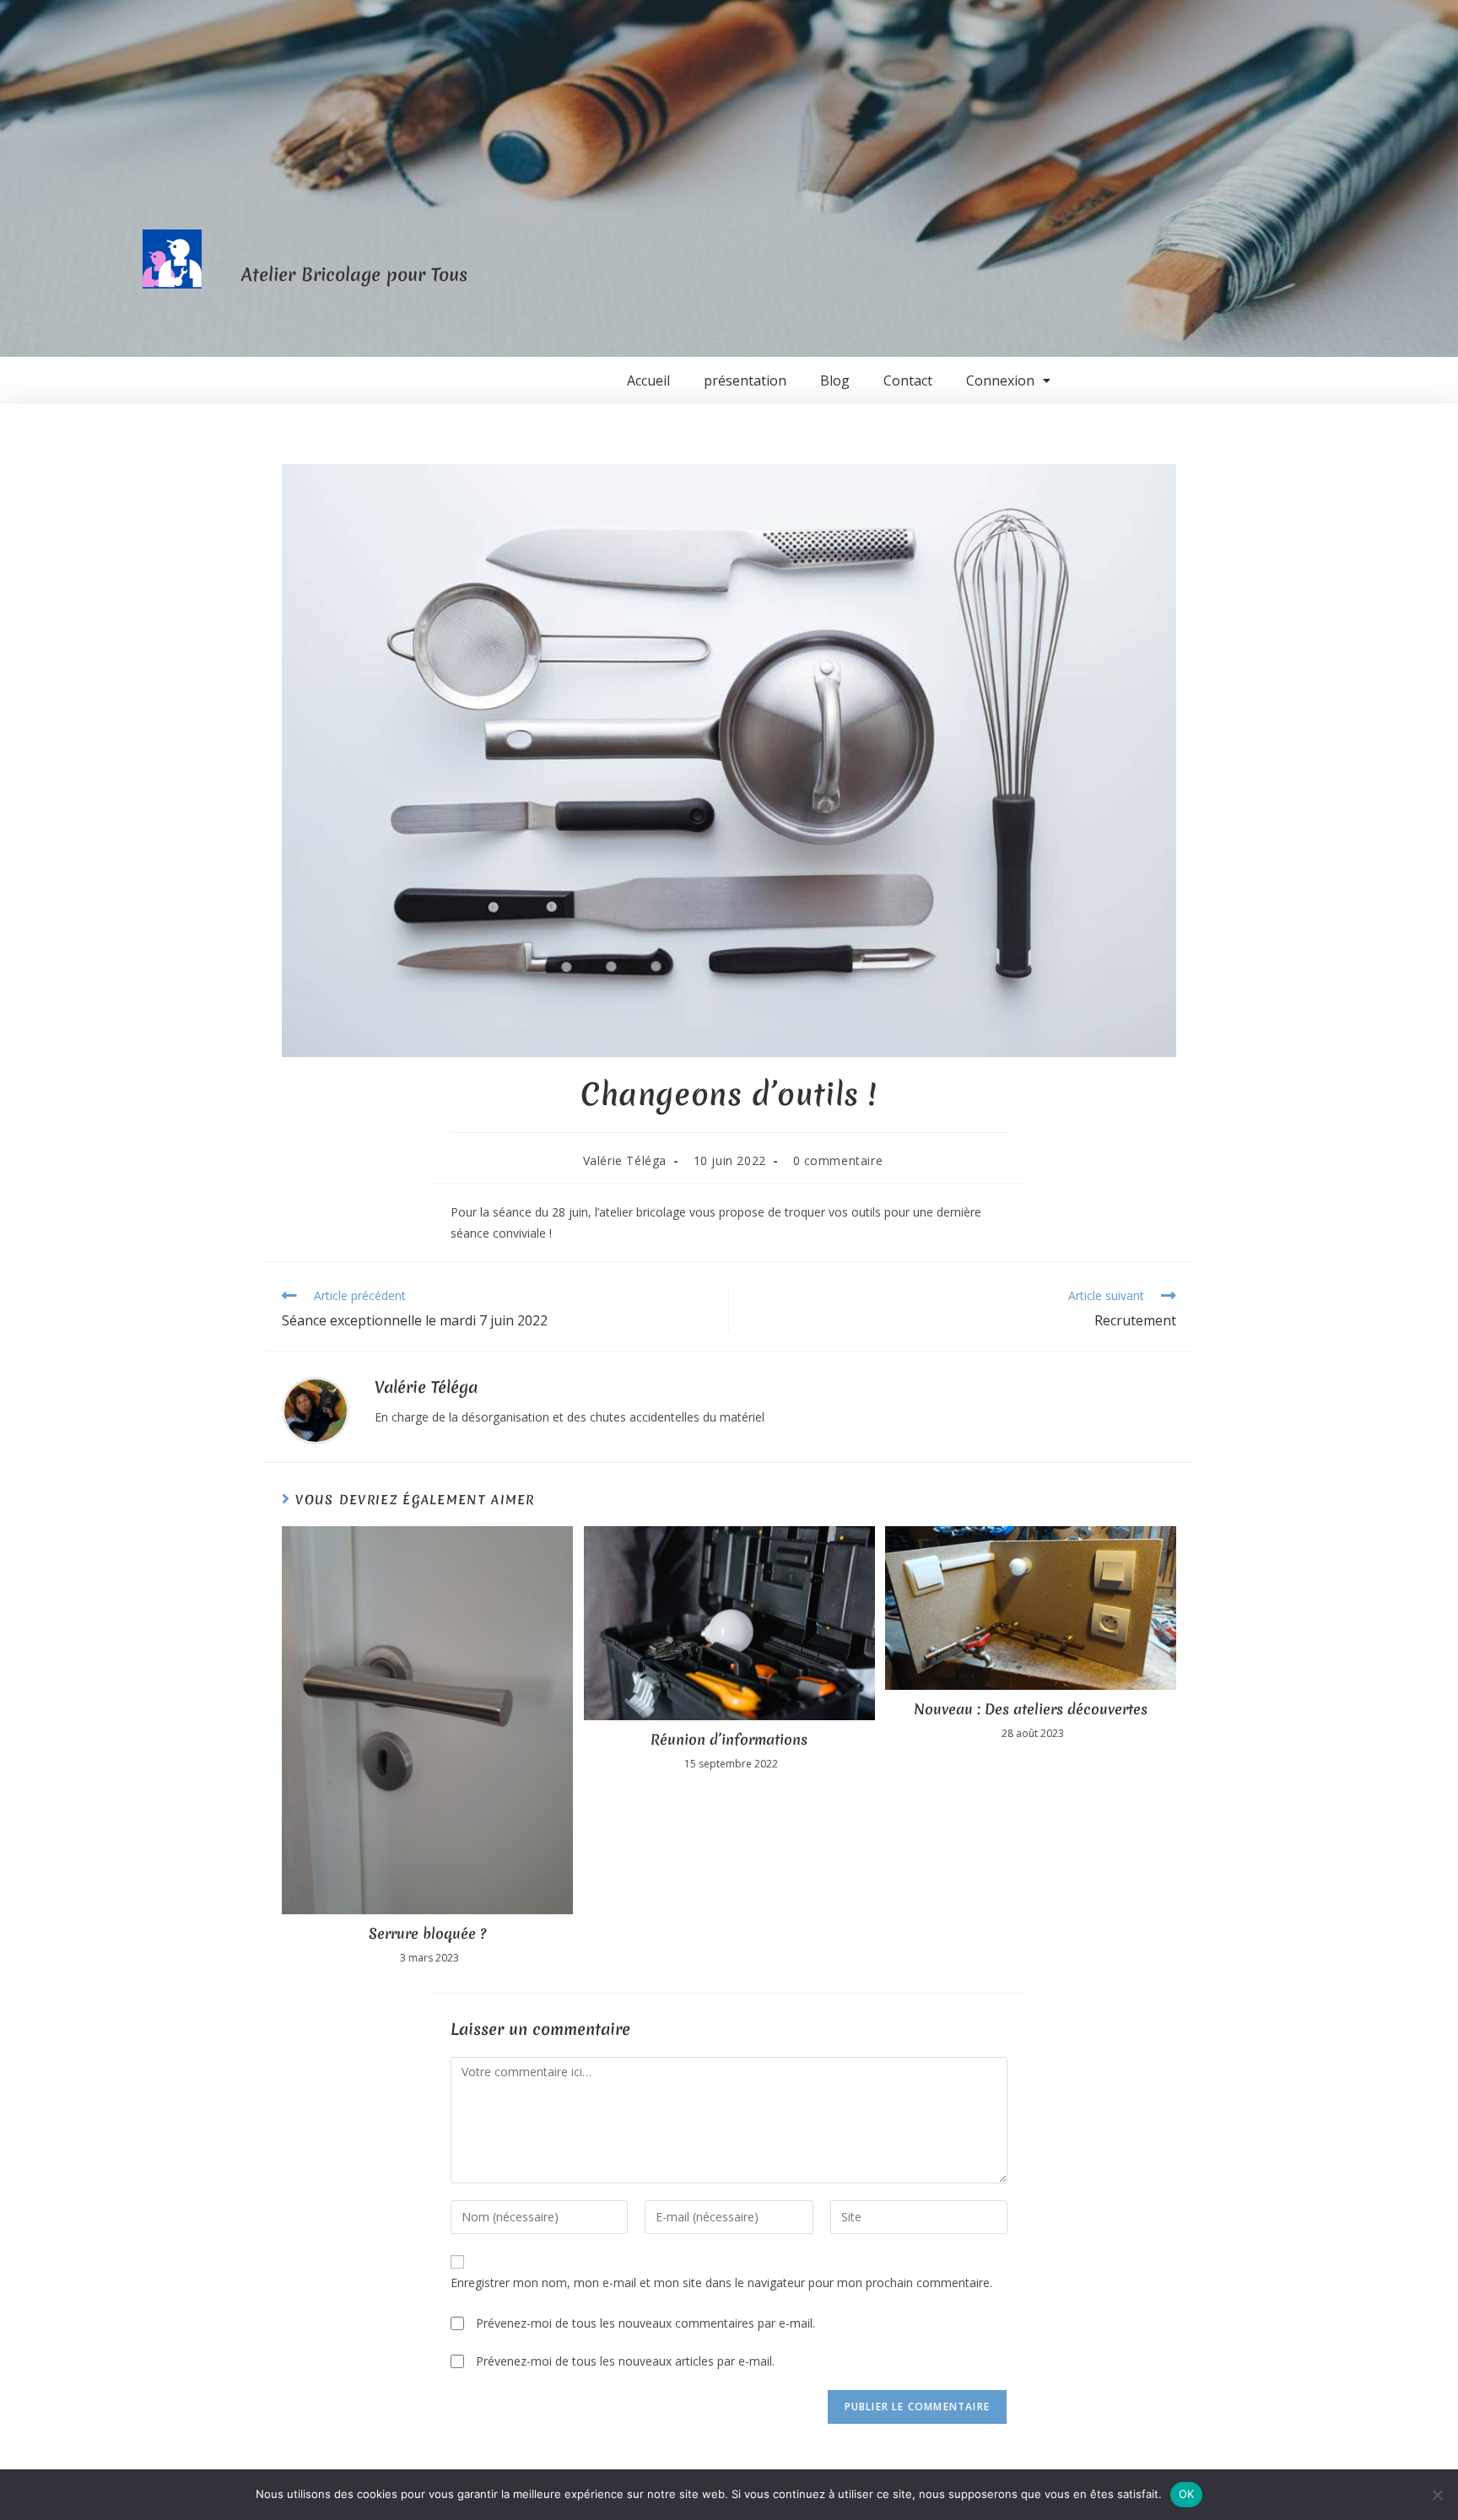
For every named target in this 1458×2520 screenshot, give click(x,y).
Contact (908, 380)
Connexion (1000, 380)
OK (1187, 2494)
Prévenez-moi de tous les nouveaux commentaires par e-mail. (645, 2323)
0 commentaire (838, 1160)
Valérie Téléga (625, 1160)
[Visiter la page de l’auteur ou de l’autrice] (316, 1409)
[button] (1008, 380)
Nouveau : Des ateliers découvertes (1031, 1709)
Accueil (648, 380)
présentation (745, 380)
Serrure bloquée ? (428, 1934)
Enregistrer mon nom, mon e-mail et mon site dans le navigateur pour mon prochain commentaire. (721, 2283)
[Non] (1437, 2495)
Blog (835, 380)
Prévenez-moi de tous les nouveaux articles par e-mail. (625, 2361)
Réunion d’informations (729, 1740)
